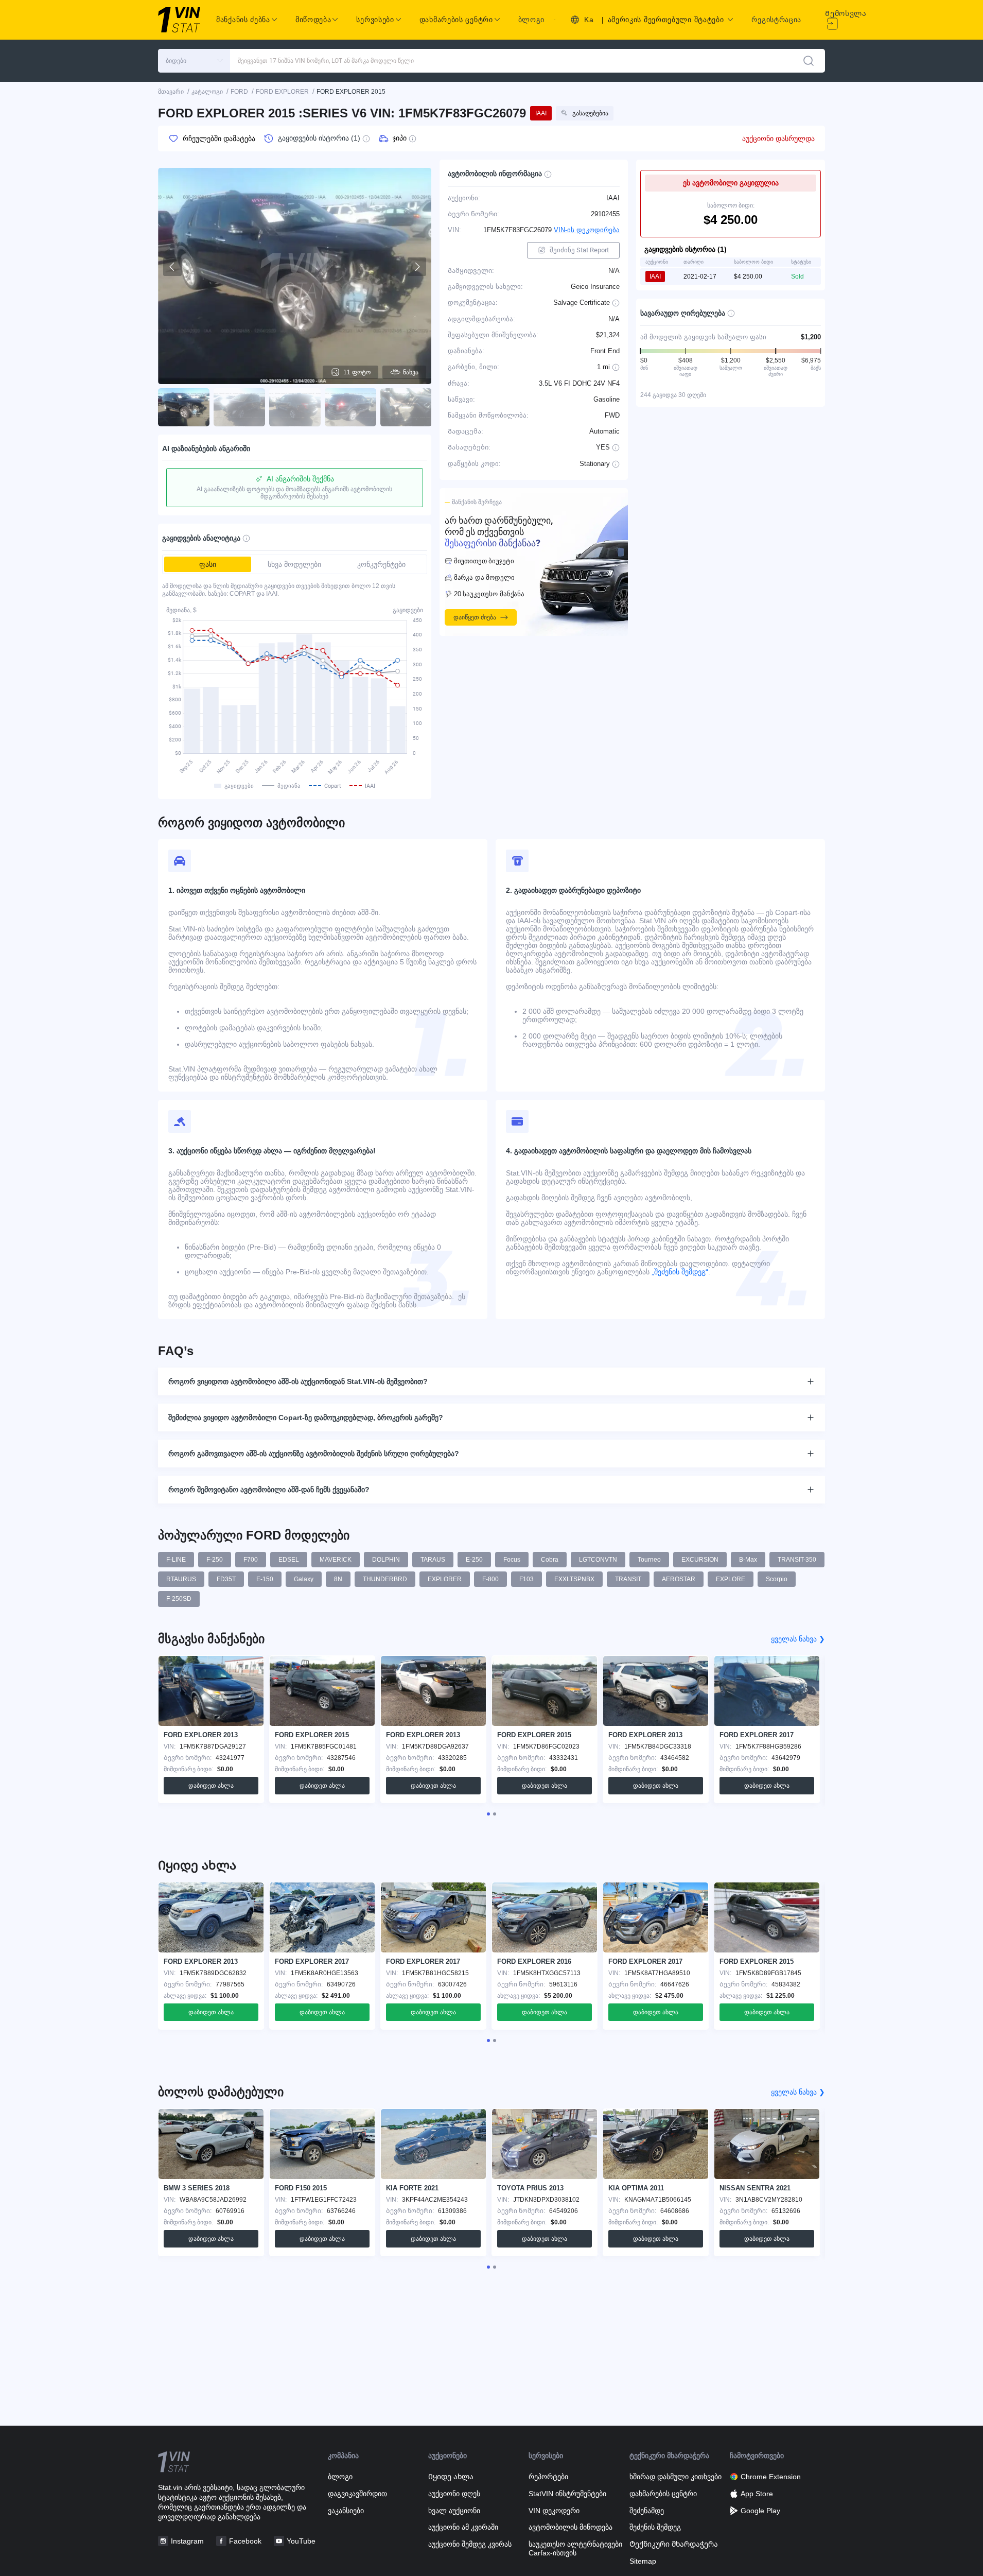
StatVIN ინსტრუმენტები (567, 2494)
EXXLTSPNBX (574, 1579)
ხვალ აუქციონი (454, 2511)
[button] (194, 61)
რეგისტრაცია (776, 20)
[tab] (488, 1814)
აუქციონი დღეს (454, 2494)
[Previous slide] (172, 267)
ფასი (208, 564)
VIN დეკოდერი (554, 2511)
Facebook (245, 2541)
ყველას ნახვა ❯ (798, 1639)
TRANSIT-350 (797, 1560)
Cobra (550, 1560)
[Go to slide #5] (406, 407)
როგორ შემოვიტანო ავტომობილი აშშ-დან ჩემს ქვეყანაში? (269, 1490)
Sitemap (643, 2561)
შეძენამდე (647, 2511)
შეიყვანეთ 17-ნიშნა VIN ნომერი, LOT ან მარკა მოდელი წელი (326, 61)
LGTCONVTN (598, 1560)
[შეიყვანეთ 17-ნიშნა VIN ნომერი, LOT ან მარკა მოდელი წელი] (809, 61)
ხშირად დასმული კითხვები (675, 2477)
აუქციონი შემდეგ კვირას (470, 2544)
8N (338, 1579)
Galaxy (304, 1579)
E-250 (474, 1560)
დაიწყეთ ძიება (475, 617)
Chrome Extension (771, 2477)
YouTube (301, 2541)
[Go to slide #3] (295, 407)
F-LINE (176, 1560)
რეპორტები (548, 2477)
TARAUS (433, 1560)
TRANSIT (628, 1579)
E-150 (265, 1579)
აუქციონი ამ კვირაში (463, 2527)
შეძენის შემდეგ (655, 2527)
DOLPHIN (386, 1560)
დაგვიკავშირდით (357, 2494)
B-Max (748, 1560)
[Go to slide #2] (239, 407)
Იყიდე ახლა (451, 2477)
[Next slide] (417, 267)
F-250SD (179, 1599)
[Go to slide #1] (184, 407)
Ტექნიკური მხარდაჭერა (674, 2544)
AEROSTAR (679, 1579)
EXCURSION (700, 1560)
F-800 (490, 1579)
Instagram (187, 2541)
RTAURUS (181, 1579)
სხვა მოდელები (294, 564)
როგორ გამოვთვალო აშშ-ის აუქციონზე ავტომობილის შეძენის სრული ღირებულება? (314, 1454)
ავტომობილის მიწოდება (571, 2527)
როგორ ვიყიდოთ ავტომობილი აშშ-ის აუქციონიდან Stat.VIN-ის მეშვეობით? (298, 1381)
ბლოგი (532, 20)
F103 (526, 1579)
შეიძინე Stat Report (579, 250)
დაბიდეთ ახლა (211, 1786)
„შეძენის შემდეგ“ (679, 1272)
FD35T (226, 1579)
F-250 (215, 1560)
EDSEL (289, 1560)
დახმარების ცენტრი (663, 2494)
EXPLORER (445, 1579)
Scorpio (777, 1579)
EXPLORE (731, 1579)
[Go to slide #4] (350, 407)
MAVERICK (336, 1560)
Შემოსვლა (846, 13)
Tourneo (649, 1560)
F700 (251, 1560)
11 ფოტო (357, 372)
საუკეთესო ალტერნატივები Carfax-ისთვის (575, 2548)
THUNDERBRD (385, 1579)
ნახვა (411, 372)
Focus (512, 1560)
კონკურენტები (381, 564)
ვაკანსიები (346, 2511)
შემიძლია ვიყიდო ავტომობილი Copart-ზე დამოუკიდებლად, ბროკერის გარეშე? (306, 1417)
